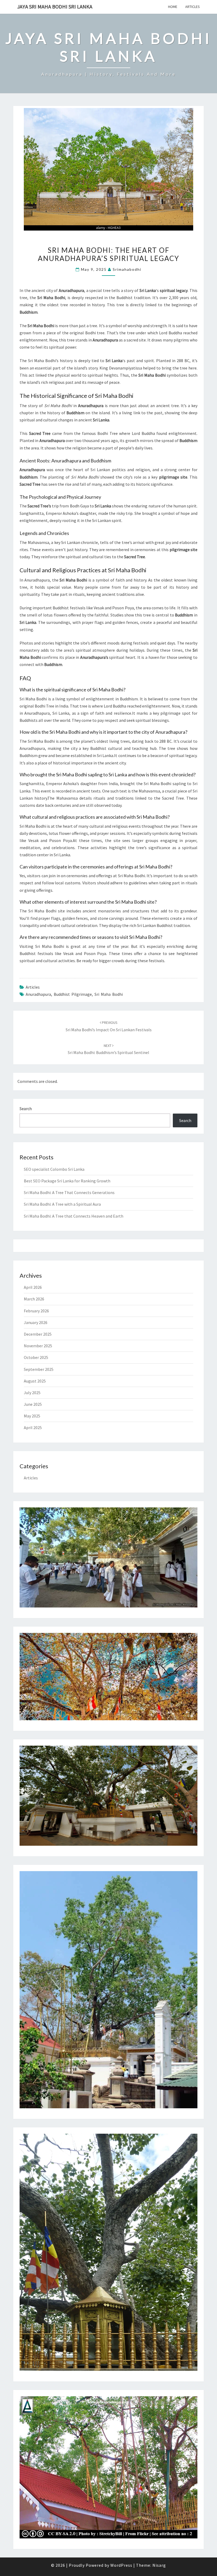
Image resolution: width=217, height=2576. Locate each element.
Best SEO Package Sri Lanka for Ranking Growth (67, 1181)
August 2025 (35, 1381)
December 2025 (38, 1334)
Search (26, 1109)
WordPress (121, 2565)
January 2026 (36, 1322)
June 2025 (33, 1404)
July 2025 (32, 1393)
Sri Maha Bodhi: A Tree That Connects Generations (69, 1192)
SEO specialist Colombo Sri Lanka (54, 1169)
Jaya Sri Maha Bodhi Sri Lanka (55, 6)
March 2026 (34, 1299)
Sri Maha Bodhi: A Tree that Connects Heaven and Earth (74, 1216)
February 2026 (36, 1311)
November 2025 (38, 1346)
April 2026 (33, 1287)
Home (173, 7)
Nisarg (159, 2565)
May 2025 (32, 1416)
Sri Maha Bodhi (109, 994)
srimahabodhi (127, 269)
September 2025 (39, 1369)
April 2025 (33, 1427)
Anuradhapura (38, 994)
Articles (193, 7)
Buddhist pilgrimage (73, 994)
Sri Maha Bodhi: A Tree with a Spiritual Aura (62, 1204)
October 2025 (36, 1357)
